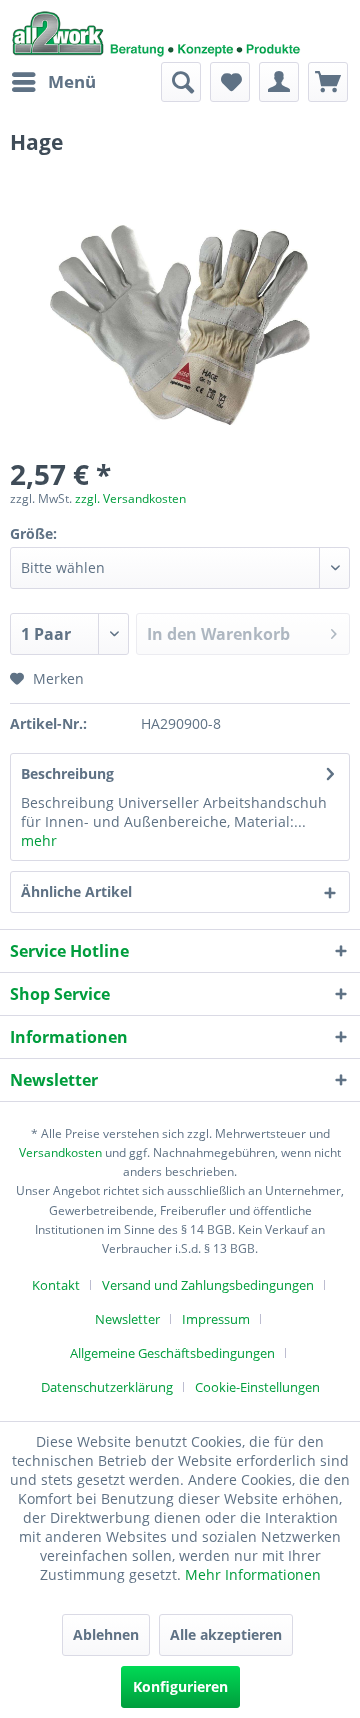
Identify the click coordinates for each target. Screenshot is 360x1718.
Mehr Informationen (253, 1574)
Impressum (216, 1319)
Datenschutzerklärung (107, 1387)
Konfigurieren (180, 1686)
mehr (39, 840)
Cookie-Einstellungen (257, 1387)
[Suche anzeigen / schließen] (181, 82)
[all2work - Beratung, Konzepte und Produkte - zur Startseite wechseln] (156, 31)
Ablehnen (106, 1634)
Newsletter (127, 1319)
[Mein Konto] (279, 82)
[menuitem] (53, 82)
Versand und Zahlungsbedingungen (208, 1285)
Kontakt (56, 1285)
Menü (72, 81)
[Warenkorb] (328, 82)
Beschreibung (67, 773)
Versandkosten (60, 1152)
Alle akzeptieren (226, 1634)
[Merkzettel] (230, 82)
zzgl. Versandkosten (130, 498)
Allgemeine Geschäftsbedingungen (172, 1353)
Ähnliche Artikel (76, 891)
